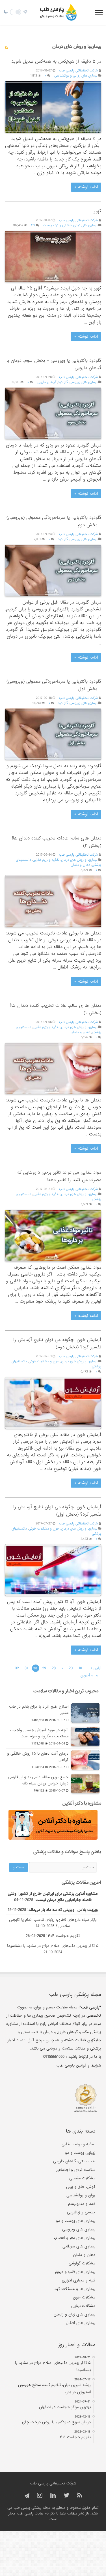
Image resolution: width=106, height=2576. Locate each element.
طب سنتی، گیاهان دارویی (74, 2161)
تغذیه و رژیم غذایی (46, 860)
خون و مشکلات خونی (44, 1361)
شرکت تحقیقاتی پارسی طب (78, 71)
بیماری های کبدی (85, 225)
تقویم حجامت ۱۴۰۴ (63, 1936)
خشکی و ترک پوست (57, 225)
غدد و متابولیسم (82, 2204)
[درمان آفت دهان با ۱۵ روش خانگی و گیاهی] (85, 1760)
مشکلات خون (84, 2297)
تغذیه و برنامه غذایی (78, 2144)
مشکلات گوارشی (82, 2263)
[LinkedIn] (53, 2496)
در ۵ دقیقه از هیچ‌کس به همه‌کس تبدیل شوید (56, 61)
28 (54, 1668)
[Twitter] (66, 2496)
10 (80, 1668)
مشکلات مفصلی (82, 2178)
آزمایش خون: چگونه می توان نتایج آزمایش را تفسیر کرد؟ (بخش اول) (57, 1511)
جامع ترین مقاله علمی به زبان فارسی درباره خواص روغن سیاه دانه (38, 1780)
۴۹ (33, 225)
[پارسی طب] (59, 12)
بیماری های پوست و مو (76, 2221)
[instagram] (40, 2496)
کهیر (98, 211)
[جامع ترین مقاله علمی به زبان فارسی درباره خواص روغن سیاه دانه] (85, 1784)
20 (71, 1668)
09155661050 (54, 2057)
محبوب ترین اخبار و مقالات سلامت (66, 1691)
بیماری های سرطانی (79, 2246)
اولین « (96, 1668)
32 (17, 1668)
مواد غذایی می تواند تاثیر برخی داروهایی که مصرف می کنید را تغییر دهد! (59, 1176)
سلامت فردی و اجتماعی (75, 2170)
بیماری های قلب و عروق (75, 2272)
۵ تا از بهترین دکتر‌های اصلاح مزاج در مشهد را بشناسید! (53, 1946)
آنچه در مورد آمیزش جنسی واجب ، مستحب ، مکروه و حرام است (39, 1733)
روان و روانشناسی (81, 2195)
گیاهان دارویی (46, 382)
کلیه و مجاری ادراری (79, 2280)
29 (44, 1668)
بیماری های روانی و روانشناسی (76, 76)
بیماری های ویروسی (84, 382)
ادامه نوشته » (86, 187)
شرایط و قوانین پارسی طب (79, 2065)
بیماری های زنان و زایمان (74, 2314)
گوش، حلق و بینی (81, 2187)
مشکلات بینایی (83, 2306)
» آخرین (87, 1675)
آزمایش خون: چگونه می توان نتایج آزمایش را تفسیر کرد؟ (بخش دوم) (57, 1343)
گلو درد (63, 382)
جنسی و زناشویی (81, 2212)
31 (26, 1668)
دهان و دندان (80, 865)
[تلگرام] (26, 2496)
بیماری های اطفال (81, 2323)
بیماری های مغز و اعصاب (74, 2238)
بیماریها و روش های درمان (79, 860)
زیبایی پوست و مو (80, 2153)
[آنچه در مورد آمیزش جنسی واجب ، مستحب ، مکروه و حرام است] (85, 1737)
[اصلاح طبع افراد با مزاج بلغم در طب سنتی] (85, 1713)
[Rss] (80, 2496)
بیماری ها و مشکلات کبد (75, 2289)
